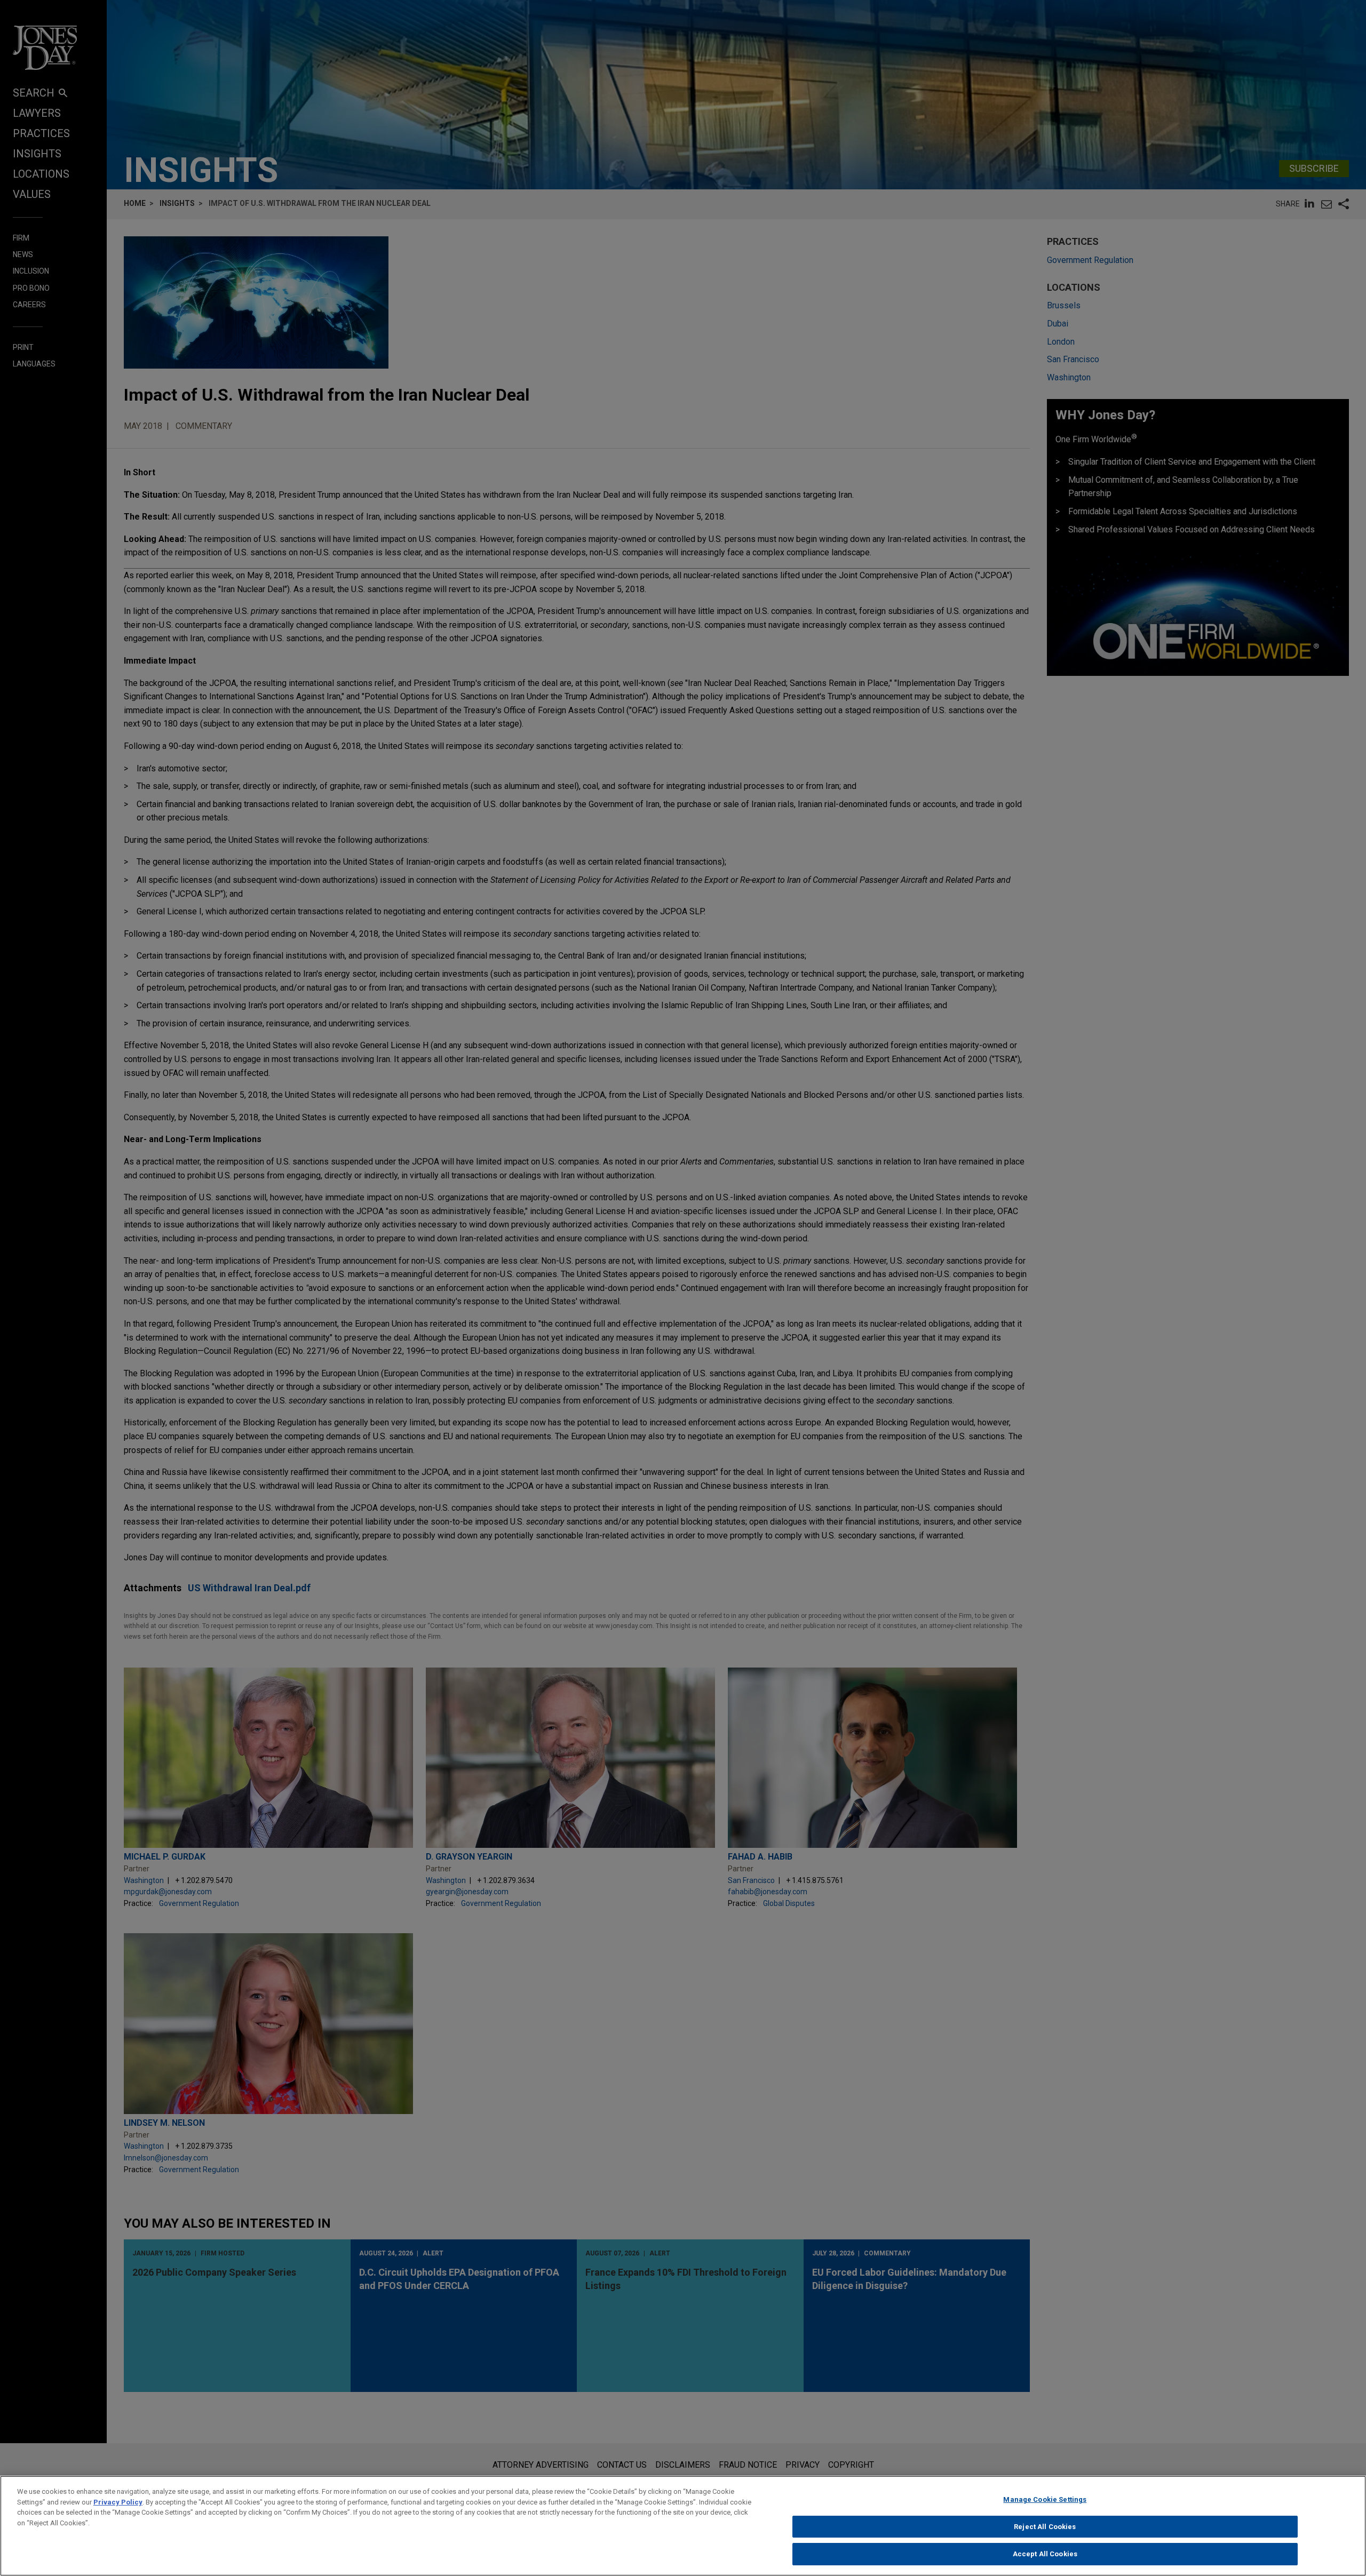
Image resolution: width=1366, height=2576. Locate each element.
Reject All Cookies (1045, 2527)
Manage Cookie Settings (1045, 2499)
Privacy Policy (118, 2502)
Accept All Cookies (1045, 2554)
